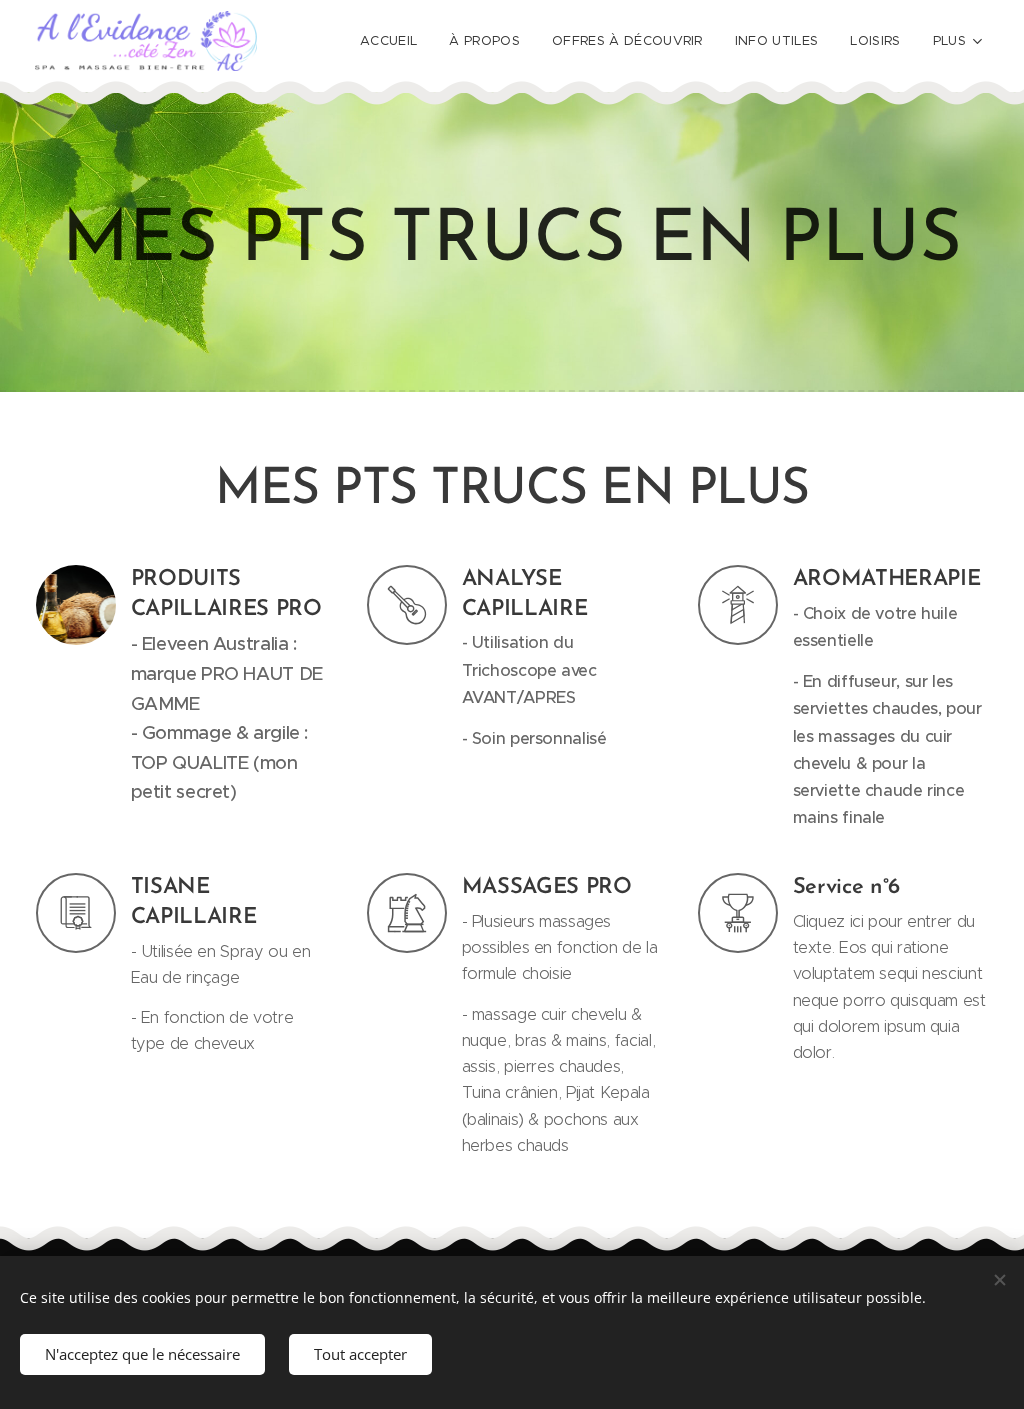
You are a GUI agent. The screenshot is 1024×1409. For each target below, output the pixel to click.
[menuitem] (394, 41)
